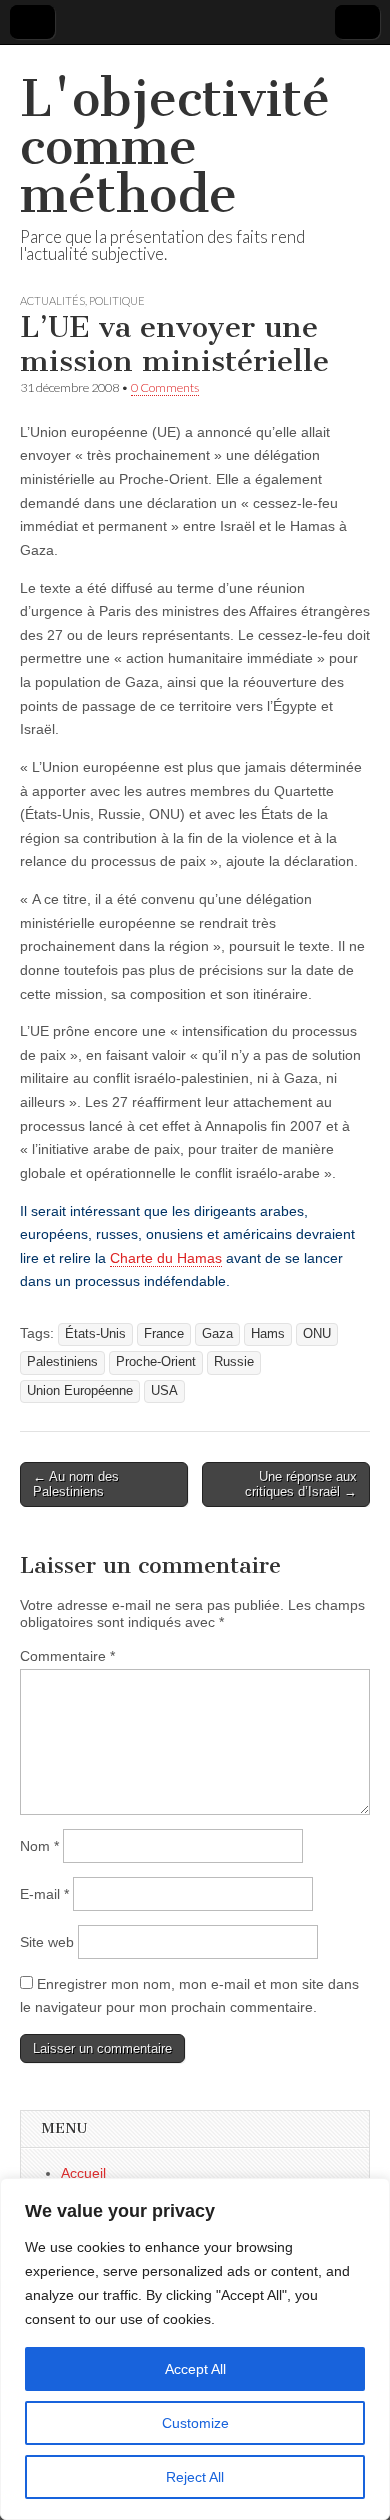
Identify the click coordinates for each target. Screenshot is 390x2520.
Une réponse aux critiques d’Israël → (301, 1484)
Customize (195, 2423)
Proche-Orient (156, 1362)
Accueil (83, 2173)
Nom (39, 1846)
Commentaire (67, 1656)
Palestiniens (62, 1362)
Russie (234, 1362)
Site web (47, 1942)
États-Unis (95, 1334)
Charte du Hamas (166, 1258)
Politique (117, 300)
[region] (195, 2349)
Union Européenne (80, 1391)
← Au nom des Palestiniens (76, 1484)
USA (164, 1391)
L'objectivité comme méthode (175, 146)
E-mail (44, 1894)
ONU (317, 1334)
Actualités (52, 300)
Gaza (217, 1334)
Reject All (195, 2477)
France (164, 1334)
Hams (268, 1334)
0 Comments (165, 387)
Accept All (195, 2369)
